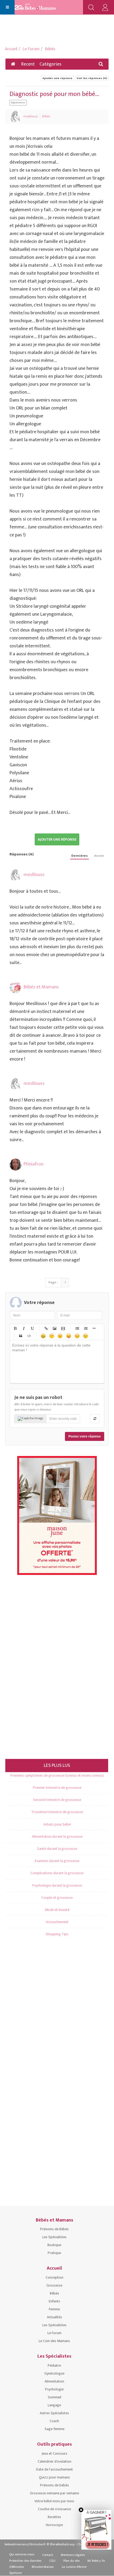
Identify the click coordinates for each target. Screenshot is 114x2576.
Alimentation (54, 2381)
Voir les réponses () (92, 78)
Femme (54, 2309)
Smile (51, 1336)
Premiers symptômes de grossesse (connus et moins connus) (57, 1775)
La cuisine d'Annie (74, 2567)
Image (54, 1328)
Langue (68, 1336)
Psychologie (54, 2389)
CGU (52, 2561)
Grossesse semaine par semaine (54, 2493)
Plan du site (71, 2561)
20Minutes (17, 2567)
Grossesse (54, 2285)
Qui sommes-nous (22, 2554)
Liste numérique (85, 1328)
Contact (48, 2555)
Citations (20, 1336)
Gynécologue (54, 2373)
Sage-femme (54, 2429)
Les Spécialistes (54, 2237)
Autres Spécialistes (54, 2413)
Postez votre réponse (85, 1436)
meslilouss (30, 116)
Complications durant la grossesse (57, 1873)
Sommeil (54, 2397)
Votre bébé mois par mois (54, 2501)
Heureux (43, 1336)
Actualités (54, 2317)
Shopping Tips (57, 1934)
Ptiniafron (34, 1164)
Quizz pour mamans (54, 2477)
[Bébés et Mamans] (40, 7)
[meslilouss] (16, 117)
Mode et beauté (57, 1910)
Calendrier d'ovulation (54, 2461)
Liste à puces (77, 1328)
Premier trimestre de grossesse (57, 1788)
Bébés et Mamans (41, 987)
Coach (54, 2421)
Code (29, 1336)
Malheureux (77, 1336)
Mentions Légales (73, 2555)
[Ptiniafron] (16, 1165)
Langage (54, 2405)
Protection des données (25, 2561)
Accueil (11, 49)
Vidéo (63, 1328)
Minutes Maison (43, 2567)
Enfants (54, 2301)
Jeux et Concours (54, 2453)
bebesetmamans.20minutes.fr (25, 2544)
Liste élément (94, 1328)
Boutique (54, 2245)
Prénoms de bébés (54, 2485)
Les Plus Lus (57, 1766)
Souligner (32, 1328)
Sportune (16, 2573)
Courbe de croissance (54, 2509)
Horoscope (54, 2525)
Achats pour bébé (57, 1824)
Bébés (50, 49)
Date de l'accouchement (54, 2469)
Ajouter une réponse (57, 78)
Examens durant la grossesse (57, 1861)
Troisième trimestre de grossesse (57, 1812)
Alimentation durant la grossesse (57, 1837)
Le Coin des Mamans (54, 2341)
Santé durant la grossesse (57, 1849)
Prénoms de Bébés (54, 2229)
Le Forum (31, 49)
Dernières (80, 856)
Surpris (60, 1336)
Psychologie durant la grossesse (57, 1885)
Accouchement (57, 1922)
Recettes (54, 2517)
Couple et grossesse (57, 1898)
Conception (54, 2277)
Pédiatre (54, 2365)
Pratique (54, 2253)
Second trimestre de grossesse (57, 1800)
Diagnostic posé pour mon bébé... (54, 94)
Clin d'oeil (85, 1336)
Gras (15, 1328)
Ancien (99, 856)
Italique (23, 1328)
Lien (46, 1328)
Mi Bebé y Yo (96, 2561)
